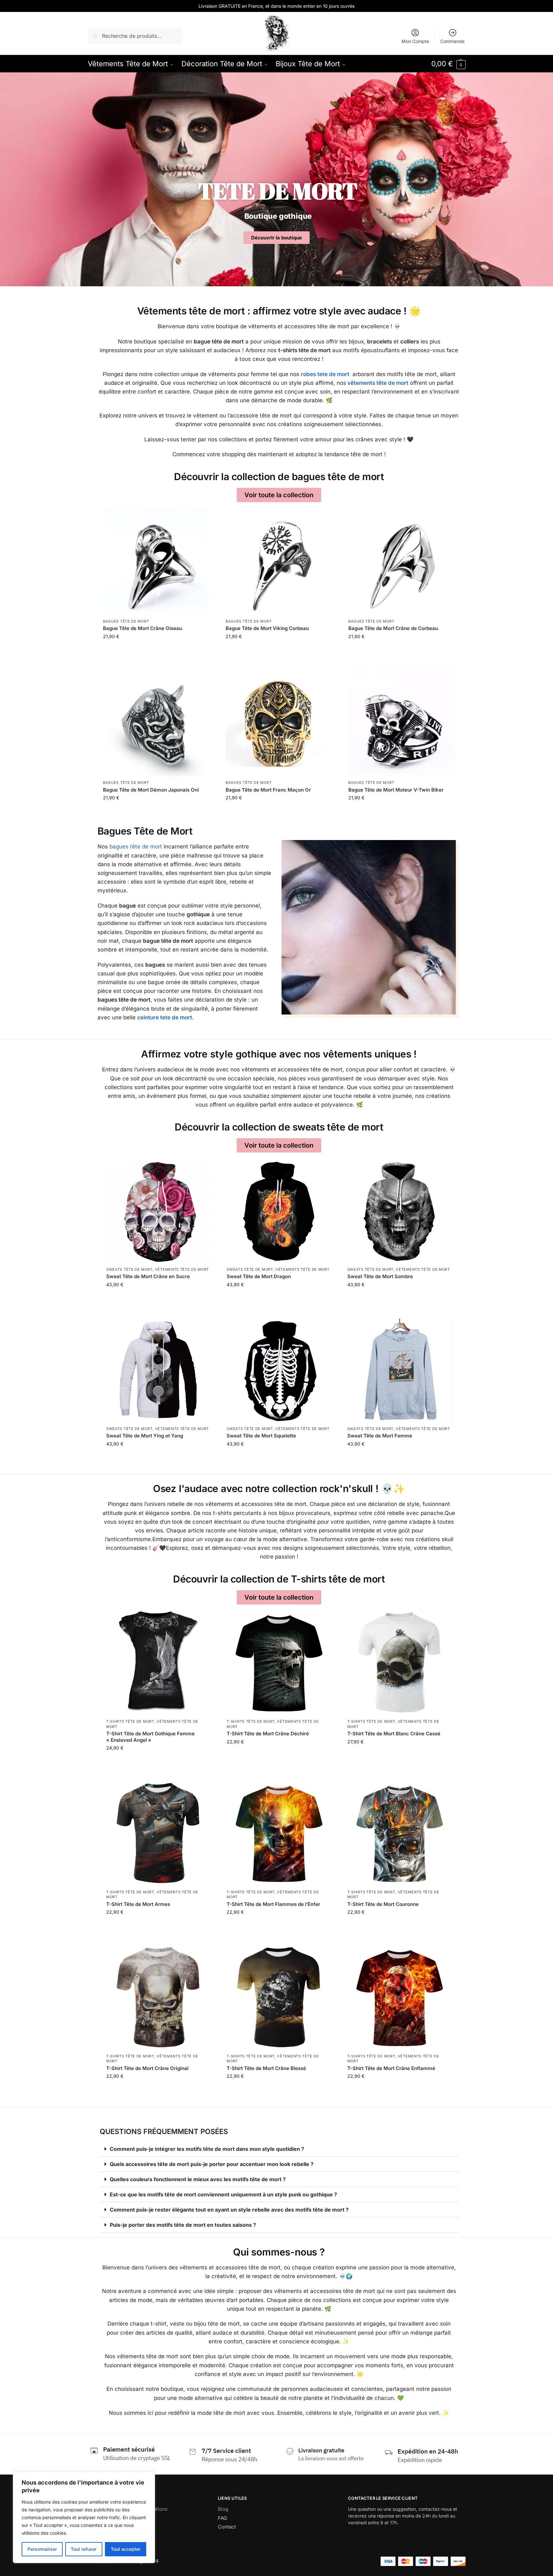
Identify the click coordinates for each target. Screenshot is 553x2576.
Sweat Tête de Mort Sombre (380, 1276)
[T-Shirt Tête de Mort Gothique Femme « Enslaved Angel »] (158, 1663)
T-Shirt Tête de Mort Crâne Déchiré (268, 1734)
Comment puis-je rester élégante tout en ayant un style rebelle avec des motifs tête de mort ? (229, 2210)
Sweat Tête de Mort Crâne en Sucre (148, 1276)
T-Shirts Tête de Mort (130, 1721)
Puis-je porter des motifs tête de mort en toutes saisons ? (183, 2225)
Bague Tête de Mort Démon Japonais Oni (151, 790)
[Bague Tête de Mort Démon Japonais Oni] (156, 723)
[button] (448, 64)
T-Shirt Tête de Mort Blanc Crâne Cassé (394, 1734)
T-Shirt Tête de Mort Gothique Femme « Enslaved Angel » (150, 1737)
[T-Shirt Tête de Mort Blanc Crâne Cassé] (399, 1663)
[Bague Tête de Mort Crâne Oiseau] (156, 562)
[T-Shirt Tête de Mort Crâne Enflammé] (399, 1998)
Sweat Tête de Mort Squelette (261, 1436)
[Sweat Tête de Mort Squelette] (279, 1370)
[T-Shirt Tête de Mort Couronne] (399, 1834)
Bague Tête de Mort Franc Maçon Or (268, 790)
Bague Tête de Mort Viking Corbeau (267, 628)
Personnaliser (42, 2549)
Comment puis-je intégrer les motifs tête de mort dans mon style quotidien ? (207, 2149)
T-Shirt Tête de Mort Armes (138, 1904)
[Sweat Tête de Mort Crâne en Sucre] (158, 1211)
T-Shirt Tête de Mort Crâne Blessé (266, 2068)
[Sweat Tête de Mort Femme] (399, 1370)
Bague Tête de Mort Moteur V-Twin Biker (396, 790)
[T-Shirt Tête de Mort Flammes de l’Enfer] (279, 1834)
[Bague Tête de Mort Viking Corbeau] (279, 562)
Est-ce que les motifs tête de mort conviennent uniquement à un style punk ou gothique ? (223, 2194)
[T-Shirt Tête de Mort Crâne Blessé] (279, 1998)
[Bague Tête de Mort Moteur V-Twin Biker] (402, 723)
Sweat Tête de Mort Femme (380, 1436)
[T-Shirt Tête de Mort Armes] (158, 1834)
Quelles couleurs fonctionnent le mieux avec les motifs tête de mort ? (198, 2179)
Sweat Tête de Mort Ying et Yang (145, 1436)
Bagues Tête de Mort (126, 621)
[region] (84, 2518)
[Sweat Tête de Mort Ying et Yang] (158, 1370)
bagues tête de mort (136, 846)
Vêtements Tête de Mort (182, 1269)
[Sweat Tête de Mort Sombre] (399, 1211)
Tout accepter (126, 2549)
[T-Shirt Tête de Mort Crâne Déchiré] (279, 1663)
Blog (223, 2509)
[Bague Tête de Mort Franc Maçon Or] (279, 723)
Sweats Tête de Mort (129, 1269)
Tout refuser (84, 2549)
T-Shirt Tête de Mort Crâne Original (147, 2068)
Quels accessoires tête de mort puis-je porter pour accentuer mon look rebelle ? (212, 2164)
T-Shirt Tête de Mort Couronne (383, 1904)
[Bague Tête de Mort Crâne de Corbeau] (402, 562)
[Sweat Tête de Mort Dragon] (279, 1211)
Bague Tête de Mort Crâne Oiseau (143, 628)
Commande (452, 41)
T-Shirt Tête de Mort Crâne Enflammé (391, 2068)
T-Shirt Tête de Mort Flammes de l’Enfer (273, 1904)
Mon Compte (415, 41)
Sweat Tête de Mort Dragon (259, 1276)
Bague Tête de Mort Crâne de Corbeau (393, 628)
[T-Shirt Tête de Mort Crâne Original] (158, 1998)
